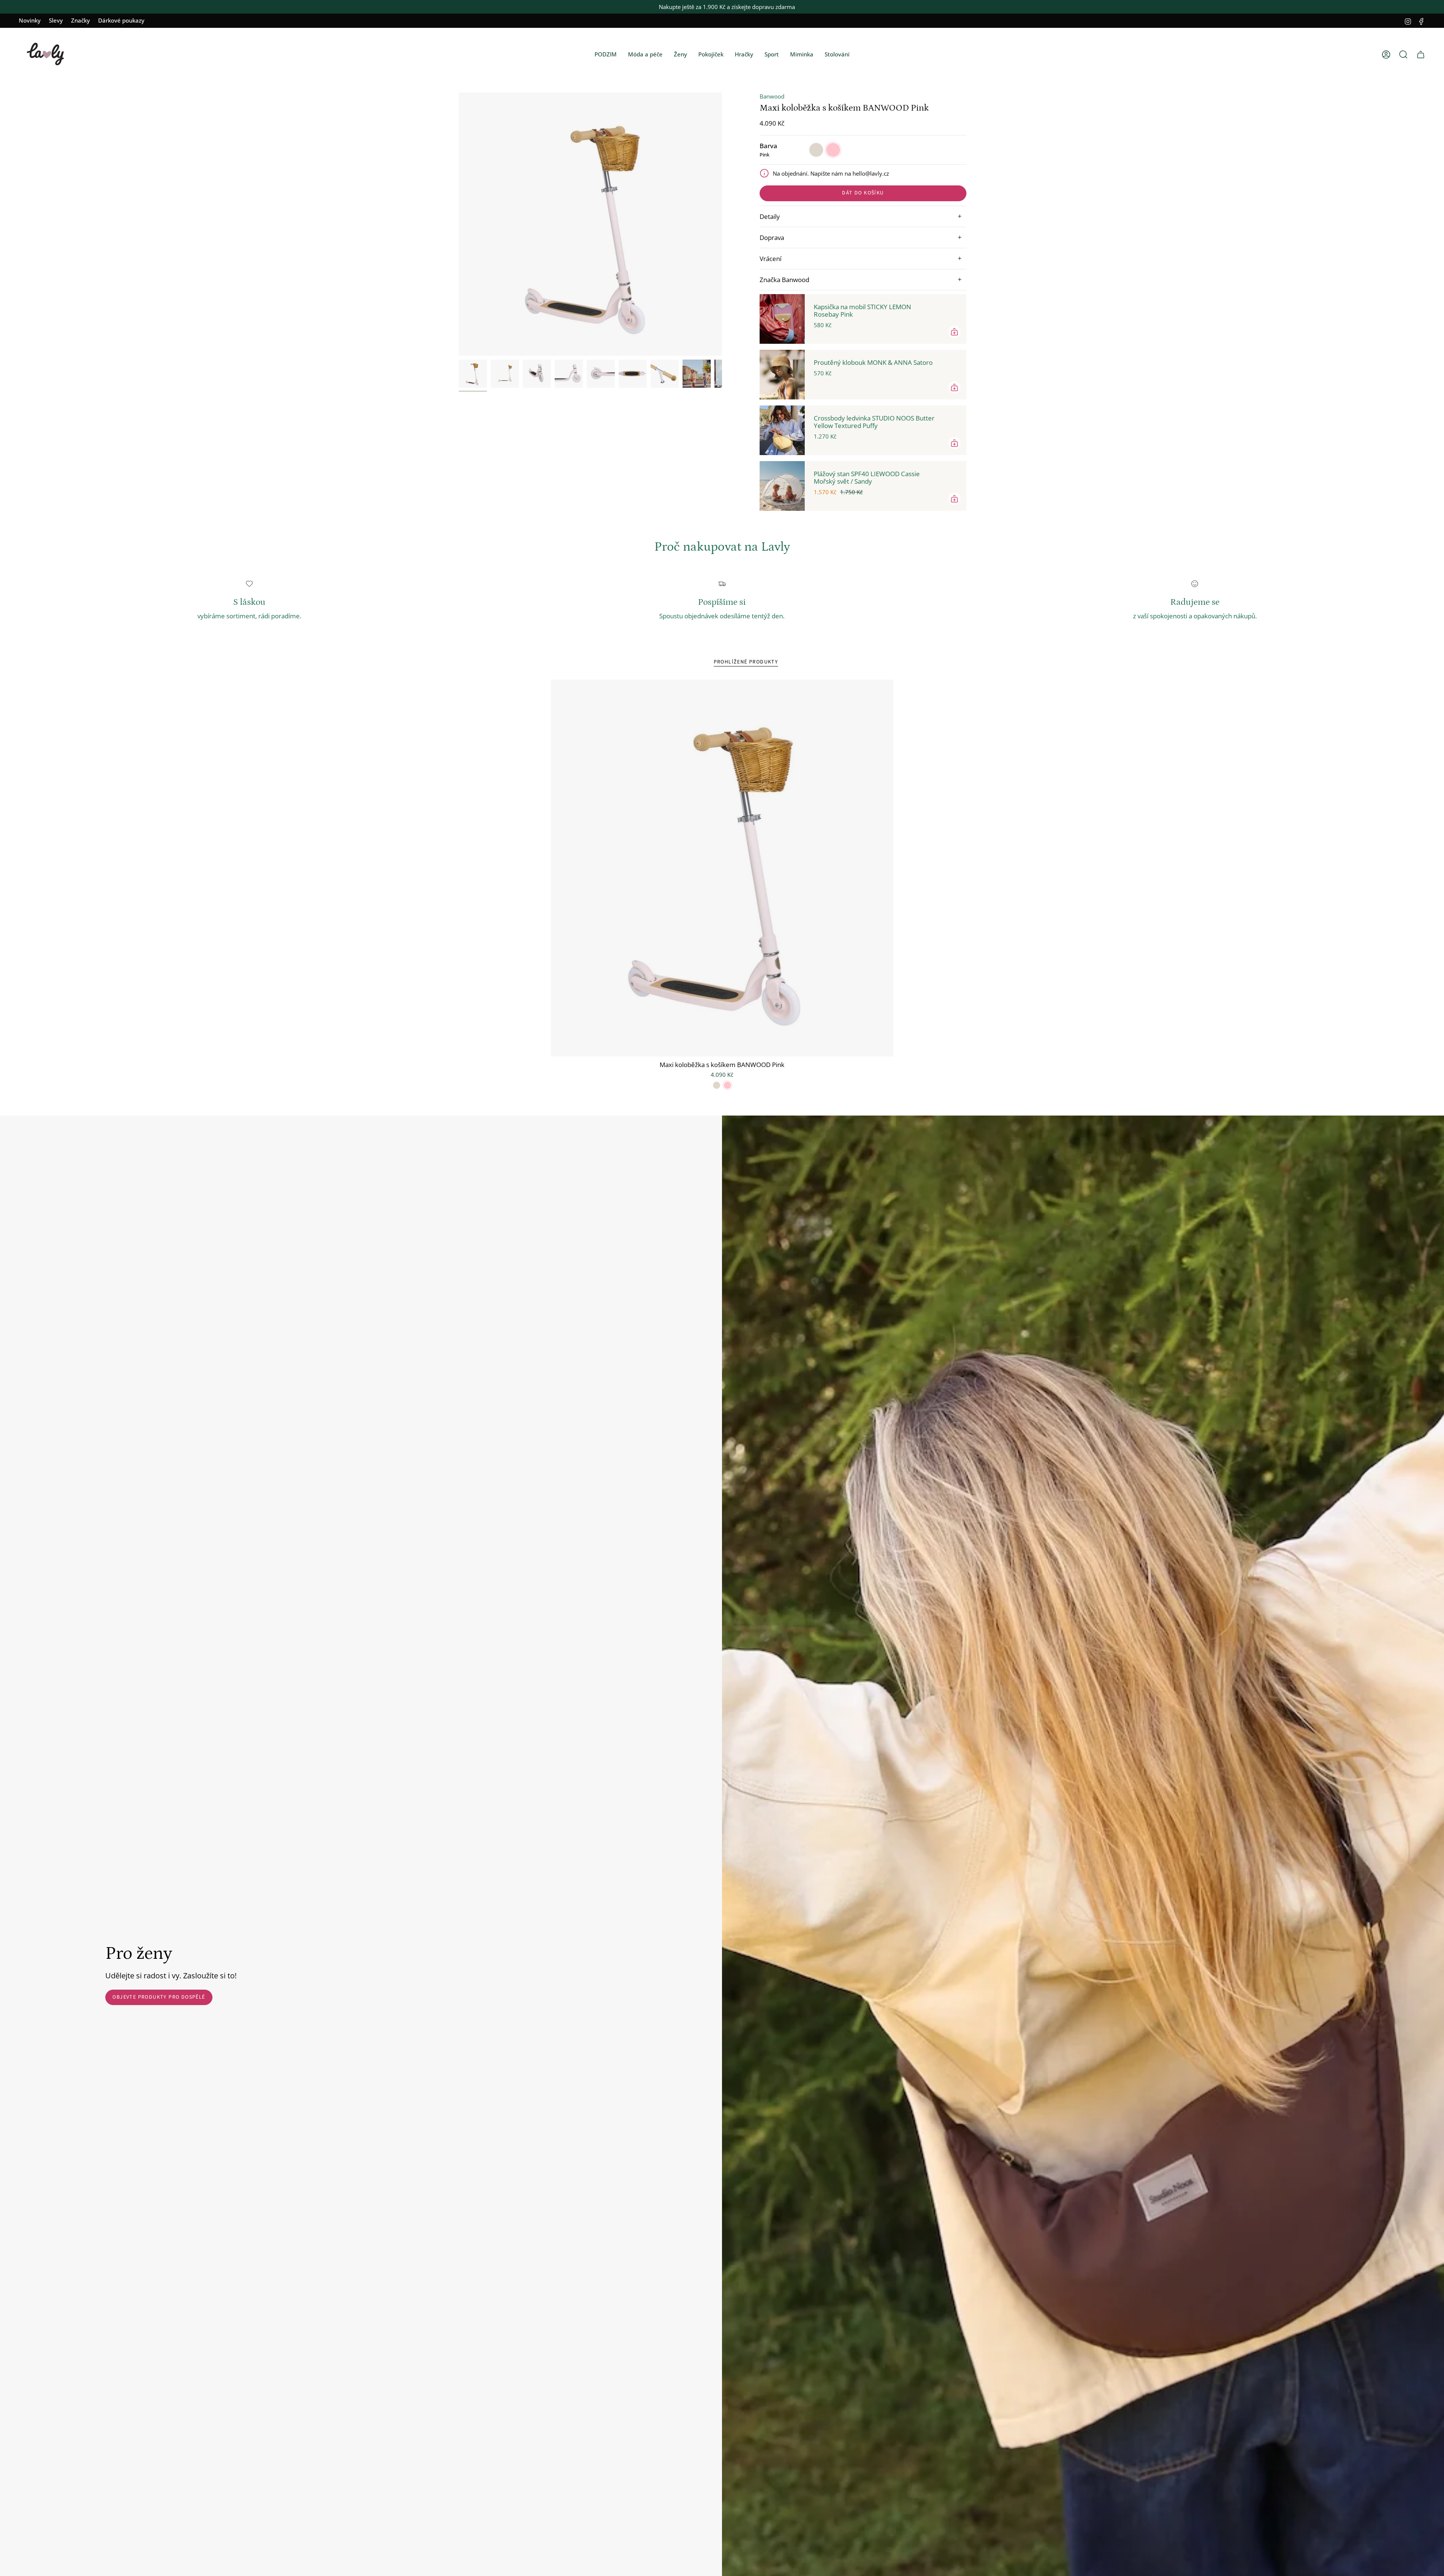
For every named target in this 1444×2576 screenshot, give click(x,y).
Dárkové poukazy (121, 20)
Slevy (56, 20)
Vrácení (771, 259)
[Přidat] (954, 332)
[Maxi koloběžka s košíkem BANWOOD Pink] (722, 868)
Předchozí (459, 224)
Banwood (772, 96)
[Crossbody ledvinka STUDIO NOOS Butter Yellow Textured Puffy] (782, 430)
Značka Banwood (784, 280)
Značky (80, 20)
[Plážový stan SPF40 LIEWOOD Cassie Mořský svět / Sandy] (782, 486)
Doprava (772, 238)
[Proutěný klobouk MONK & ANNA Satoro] (782, 375)
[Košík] (1421, 55)
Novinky (30, 20)
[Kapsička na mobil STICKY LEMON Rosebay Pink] (782, 319)
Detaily (770, 216)
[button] (606, 55)
